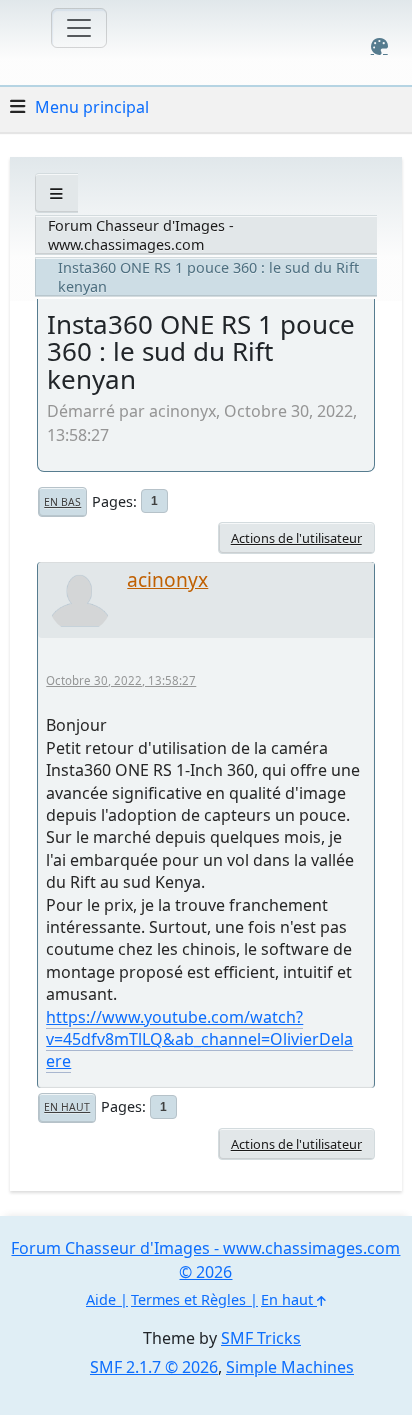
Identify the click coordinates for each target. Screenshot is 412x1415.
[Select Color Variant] (379, 46)
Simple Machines (290, 1367)
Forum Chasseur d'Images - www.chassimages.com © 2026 (205, 1260)
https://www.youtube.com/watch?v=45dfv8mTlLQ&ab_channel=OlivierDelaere (199, 1039)
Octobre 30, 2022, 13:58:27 (121, 680)
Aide (101, 1299)
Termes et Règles (188, 1299)
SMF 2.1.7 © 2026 (154, 1367)
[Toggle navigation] (79, 28)
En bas (62, 502)
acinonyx (167, 579)
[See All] (56, 193)
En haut (67, 1107)
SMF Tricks (261, 1338)
